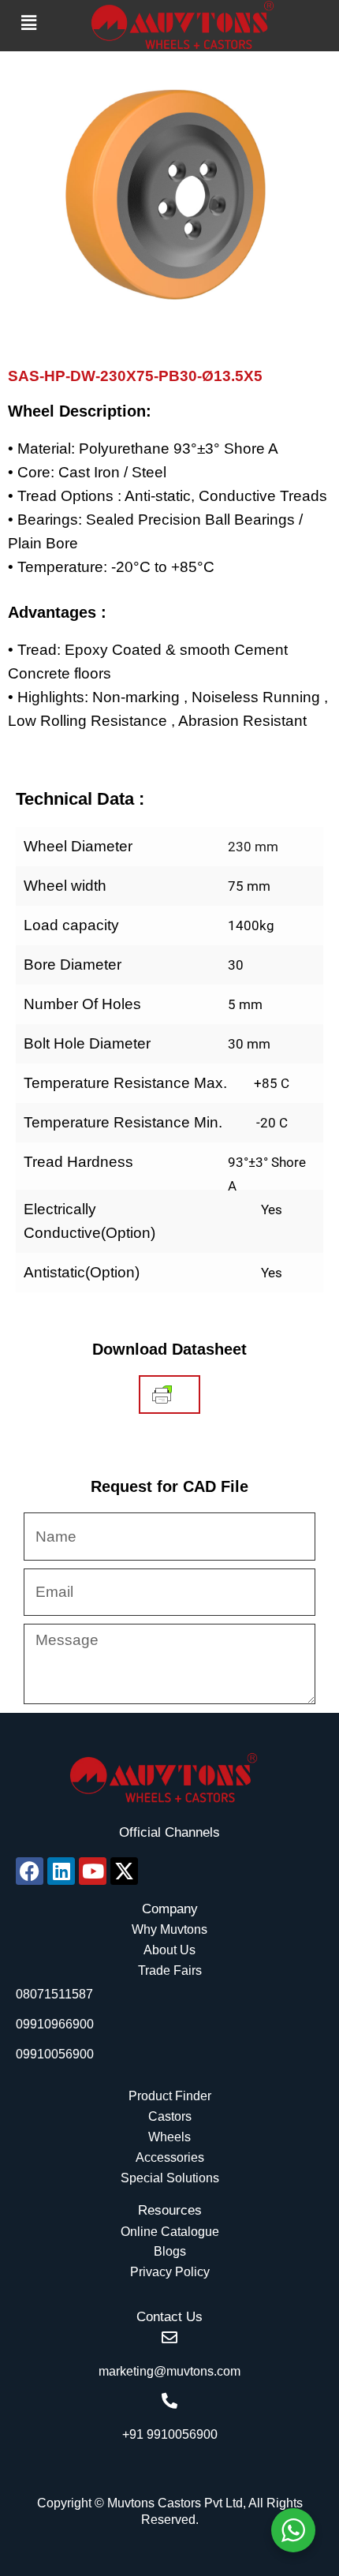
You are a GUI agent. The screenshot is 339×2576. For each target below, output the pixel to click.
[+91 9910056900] (169, 2401)
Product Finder (170, 2096)
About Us (169, 1950)
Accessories (170, 2157)
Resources (170, 2210)
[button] (29, 22)
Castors (170, 2116)
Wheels (169, 2137)
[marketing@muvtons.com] (169, 2338)
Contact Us (169, 2317)
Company (170, 1909)
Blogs (170, 2251)
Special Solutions (170, 2178)
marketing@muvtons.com (169, 2371)
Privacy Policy (170, 2272)
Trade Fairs (170, 1970)
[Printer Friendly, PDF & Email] (162, 1395)
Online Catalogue (170, 2232)
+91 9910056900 (170, 2434)
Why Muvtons (169, 1929)
